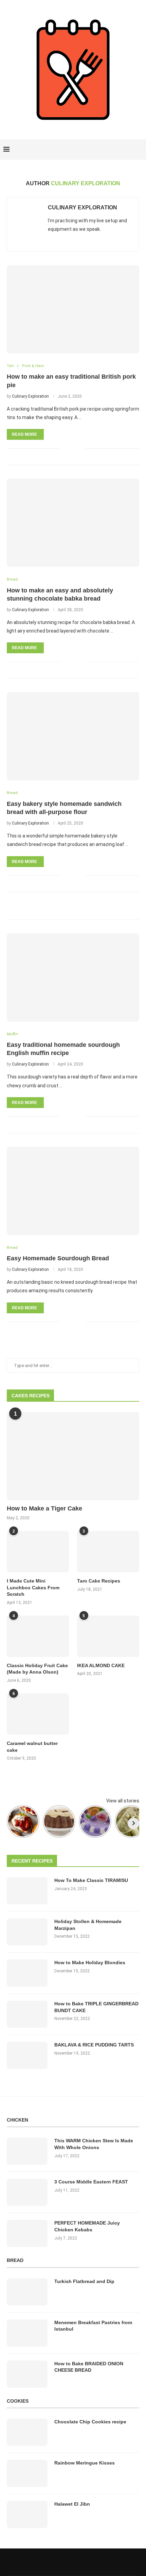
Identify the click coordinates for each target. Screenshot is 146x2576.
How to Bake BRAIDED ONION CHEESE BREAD (89, 2367)
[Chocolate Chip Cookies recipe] (27, 2432)
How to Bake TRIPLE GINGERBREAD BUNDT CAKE (96, 2007)
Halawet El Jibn (72, 2504)
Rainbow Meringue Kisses (85, 2463)
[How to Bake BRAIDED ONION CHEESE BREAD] (27, 2374)
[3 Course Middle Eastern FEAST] (27, 2192)
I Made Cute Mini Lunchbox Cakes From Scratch (33, 1587)
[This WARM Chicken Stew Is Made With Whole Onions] (27, 2151)
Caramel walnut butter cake (32, 1747)
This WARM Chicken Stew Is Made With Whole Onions (94, 2144)
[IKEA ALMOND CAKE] (108, 1636)
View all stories (123, 1801)
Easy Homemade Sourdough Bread (58, 1258)
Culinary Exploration (83, 208)
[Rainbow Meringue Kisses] (27, 2473)
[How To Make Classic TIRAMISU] (27, 1891)
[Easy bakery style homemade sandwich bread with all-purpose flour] (73, 736)
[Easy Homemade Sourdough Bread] (73, 1191)
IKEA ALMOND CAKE (101, 1665)
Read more (24, 434)
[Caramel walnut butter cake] (38, 1714)
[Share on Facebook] (70, 448)
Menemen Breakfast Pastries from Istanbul (93, 2326)
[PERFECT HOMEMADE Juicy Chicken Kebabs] (27, 2233)
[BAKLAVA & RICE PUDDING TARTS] (27, 2055)
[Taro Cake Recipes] (108, 1552)
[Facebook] (116, 150)
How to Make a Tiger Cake (44, 1508)
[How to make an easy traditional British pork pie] (73, 309)
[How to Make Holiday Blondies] (27, 1973)
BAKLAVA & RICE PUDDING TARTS (94, 2045)
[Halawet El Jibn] (27, 2514)
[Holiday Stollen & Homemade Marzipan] (27, 1932)
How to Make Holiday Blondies (90, 1963)
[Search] (139, 150)
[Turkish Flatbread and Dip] (27, 2292)
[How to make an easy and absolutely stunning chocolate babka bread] (73, 523)
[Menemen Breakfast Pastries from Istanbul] (27, 2333)
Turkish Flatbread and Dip (84, 2281)
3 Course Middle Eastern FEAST (91, 2182)
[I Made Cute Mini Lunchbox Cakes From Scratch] (38, 1552)
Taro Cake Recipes (99, 1581)
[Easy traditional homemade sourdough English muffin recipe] (73, 978)
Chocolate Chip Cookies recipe (90, 2422)
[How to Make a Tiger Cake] (73, 1456)
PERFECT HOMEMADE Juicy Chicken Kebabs (87, 2226)
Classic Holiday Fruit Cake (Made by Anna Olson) (37, 1669)
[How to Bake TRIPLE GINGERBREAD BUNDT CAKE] (27, 2014)
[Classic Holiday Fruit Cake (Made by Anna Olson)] (38, 1636)
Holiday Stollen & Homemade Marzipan (88, 1925)
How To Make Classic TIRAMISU (91, 1880)
